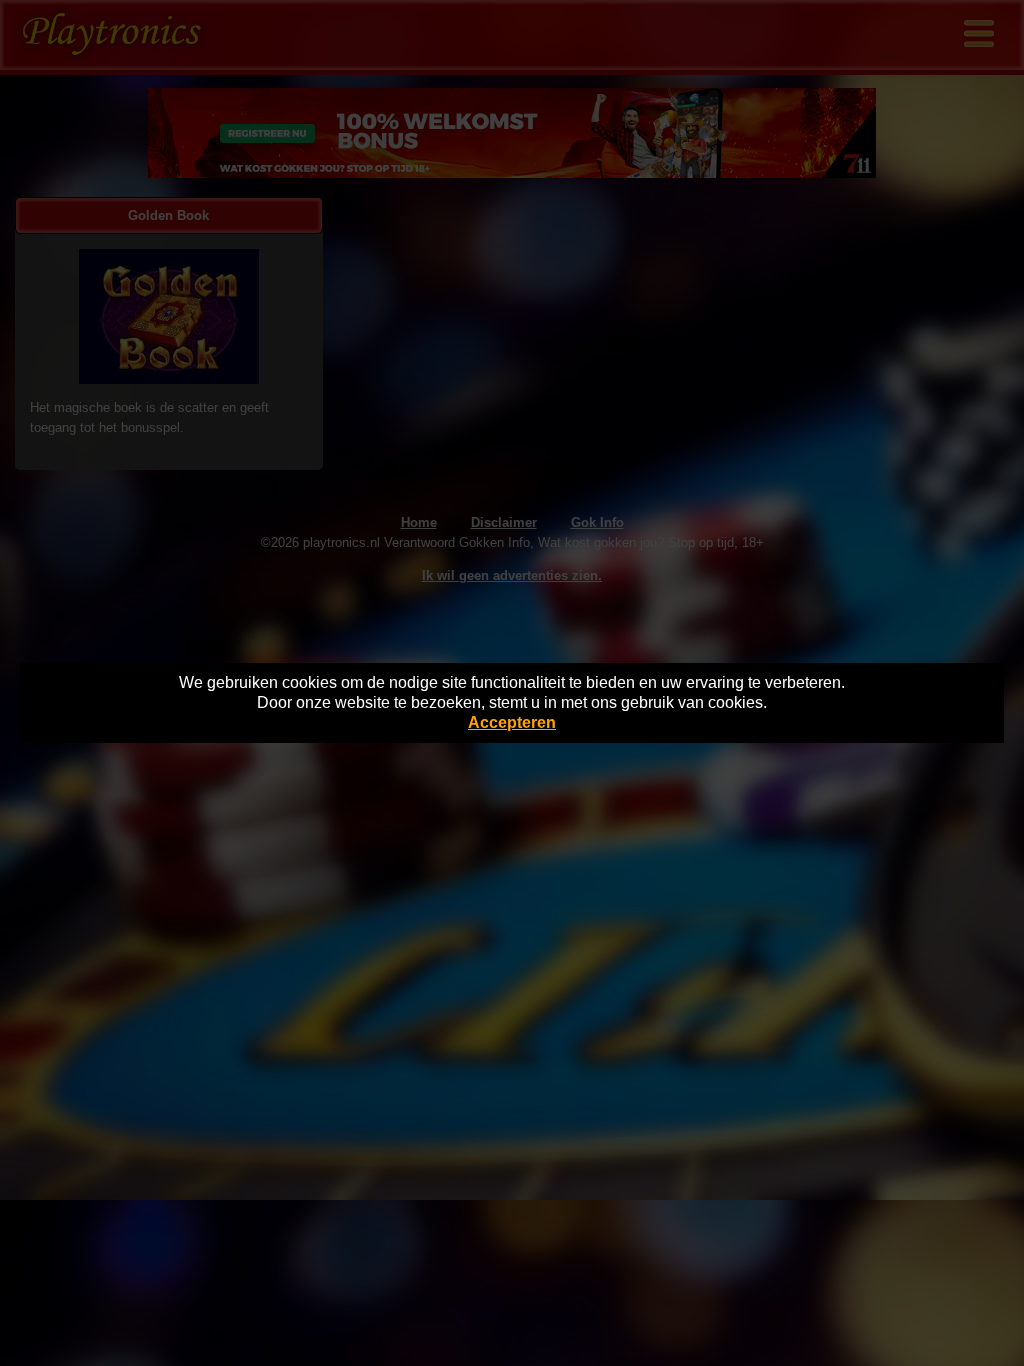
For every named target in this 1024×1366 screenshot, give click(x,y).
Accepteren (512, 722)
